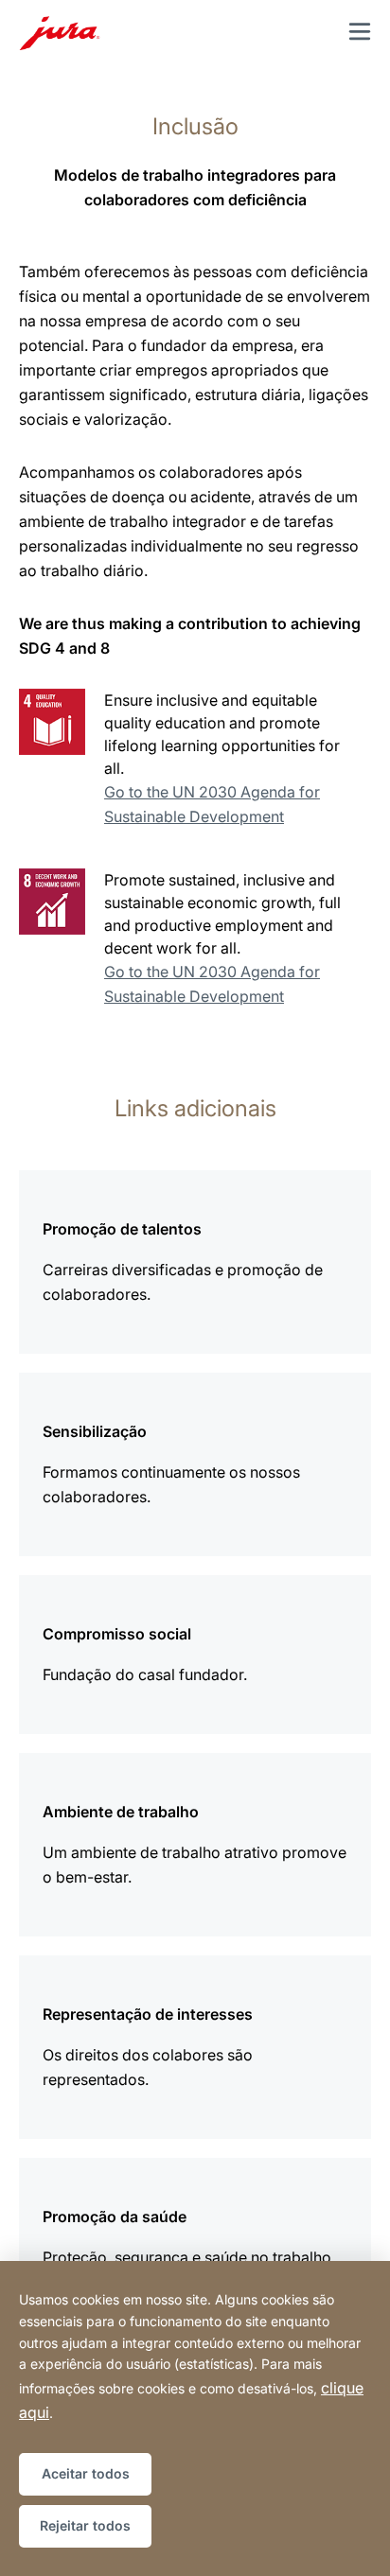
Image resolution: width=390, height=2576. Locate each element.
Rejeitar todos (85, 2525)
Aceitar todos (86, 2473)
